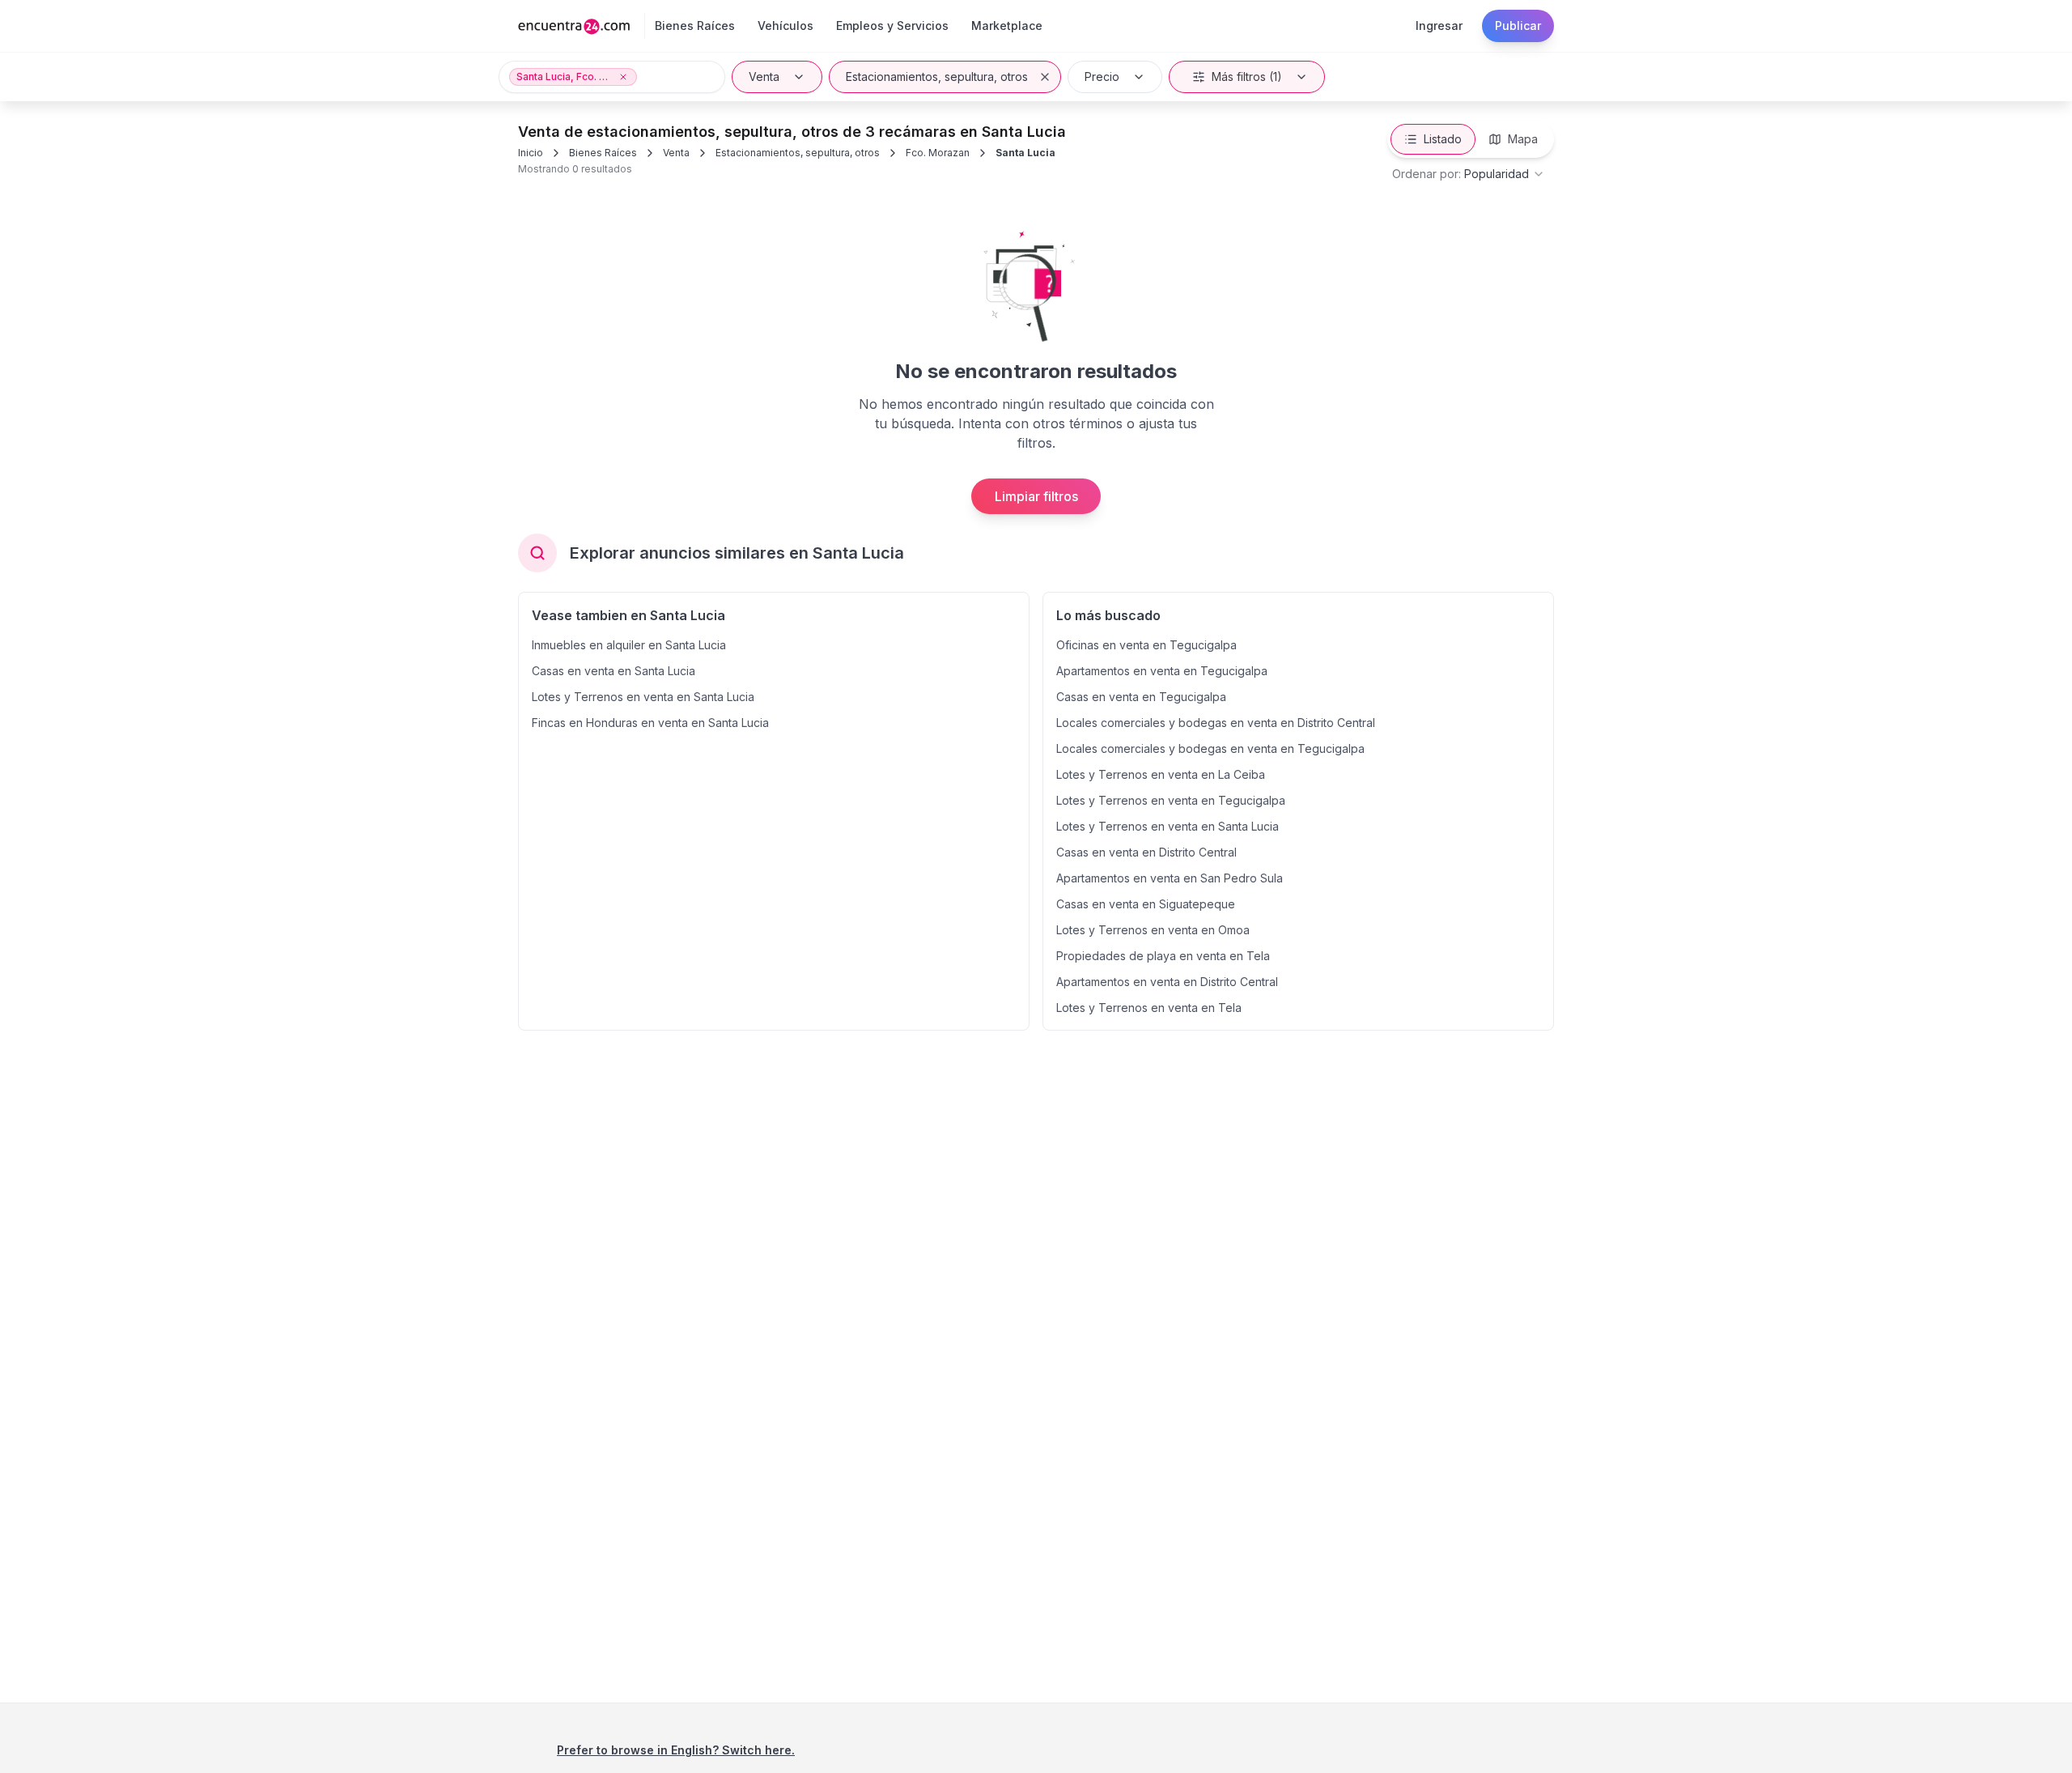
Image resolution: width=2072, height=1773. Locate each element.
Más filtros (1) (1247, 77)
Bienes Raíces (603, 153)
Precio (1102, 77)
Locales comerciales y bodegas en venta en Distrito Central (1216, 723)
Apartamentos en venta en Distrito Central (1167, 982)
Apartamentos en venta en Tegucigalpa (1162, 671)
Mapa (1523, 139)
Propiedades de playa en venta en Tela (1163, 956)
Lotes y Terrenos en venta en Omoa (1153, 930)
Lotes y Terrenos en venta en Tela (1149, 1008)
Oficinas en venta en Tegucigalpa (1146, 645)
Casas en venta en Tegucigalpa (1141, 697)
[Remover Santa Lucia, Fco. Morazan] (623, 77)
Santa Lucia (1025, 153)
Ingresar (1439, 26)
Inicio (531, 153)
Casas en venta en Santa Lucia (614, 671)
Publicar (1518, 26)
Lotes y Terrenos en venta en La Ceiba (1161, 774)
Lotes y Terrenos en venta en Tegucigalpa (1171, 800)
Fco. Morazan (938, 153)
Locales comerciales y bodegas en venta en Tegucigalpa (1210, 748)
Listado (1443, 139)
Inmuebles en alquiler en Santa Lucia (629, 645)
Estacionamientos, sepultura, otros (937, 77)
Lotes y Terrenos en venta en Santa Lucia (643, 697)
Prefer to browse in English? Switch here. (676, 1750)
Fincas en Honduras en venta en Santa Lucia (650, 723)
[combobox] (1469, 174)
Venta (764, 77)
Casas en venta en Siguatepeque (1146, 904)
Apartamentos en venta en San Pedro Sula (1170, 878)
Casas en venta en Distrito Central (1146, 852)
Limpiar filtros (1036, 496)
